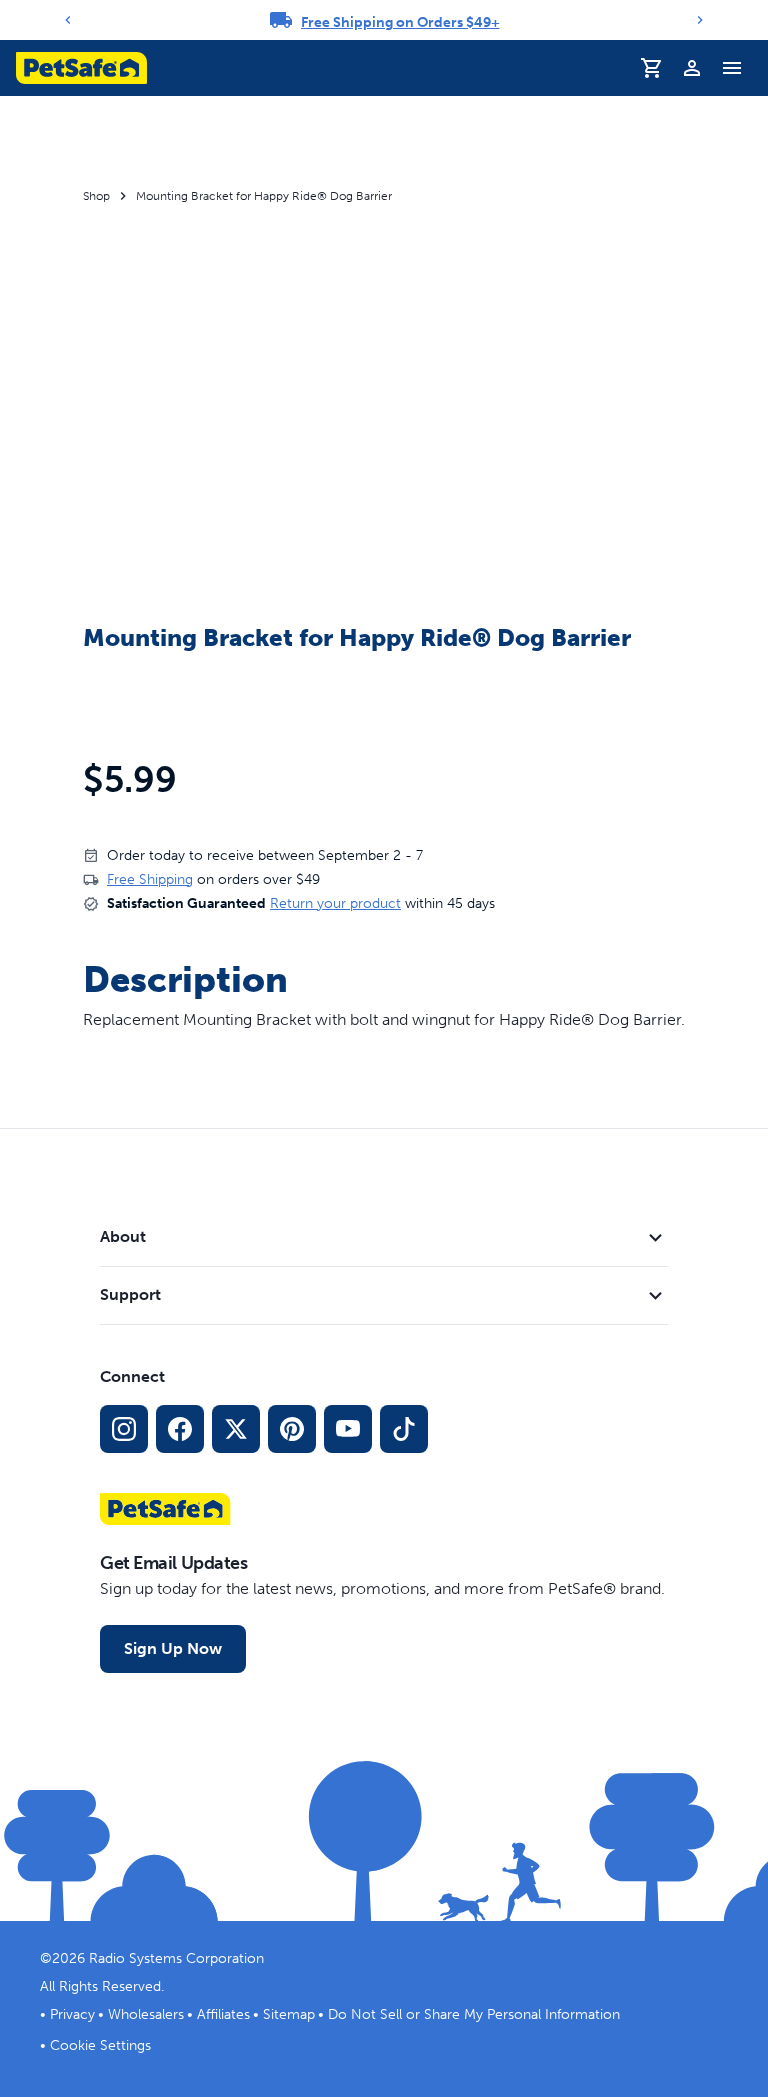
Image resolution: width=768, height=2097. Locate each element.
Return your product (335, 903)
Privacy (72, 2014)
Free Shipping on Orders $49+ (400, 22)
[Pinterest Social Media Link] (292, 1429)
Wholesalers (146, 2014)
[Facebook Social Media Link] (180, 1429)
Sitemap (289, 2014)
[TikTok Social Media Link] (404, 1429)
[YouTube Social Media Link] (348, 1429)
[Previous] (68, 20)
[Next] (700, 20)
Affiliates (223, 2014)
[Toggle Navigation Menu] (732, 68)
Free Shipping (150, 879)
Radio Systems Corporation (176, 1958)
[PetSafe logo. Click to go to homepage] (81, 68)
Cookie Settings (100, 2045)
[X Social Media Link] (236, 1429)
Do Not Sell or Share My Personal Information (474, 2014)
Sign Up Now (173, 1648)
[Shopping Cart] (652, 68)
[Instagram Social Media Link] (124, 1429)
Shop (96, 196)
